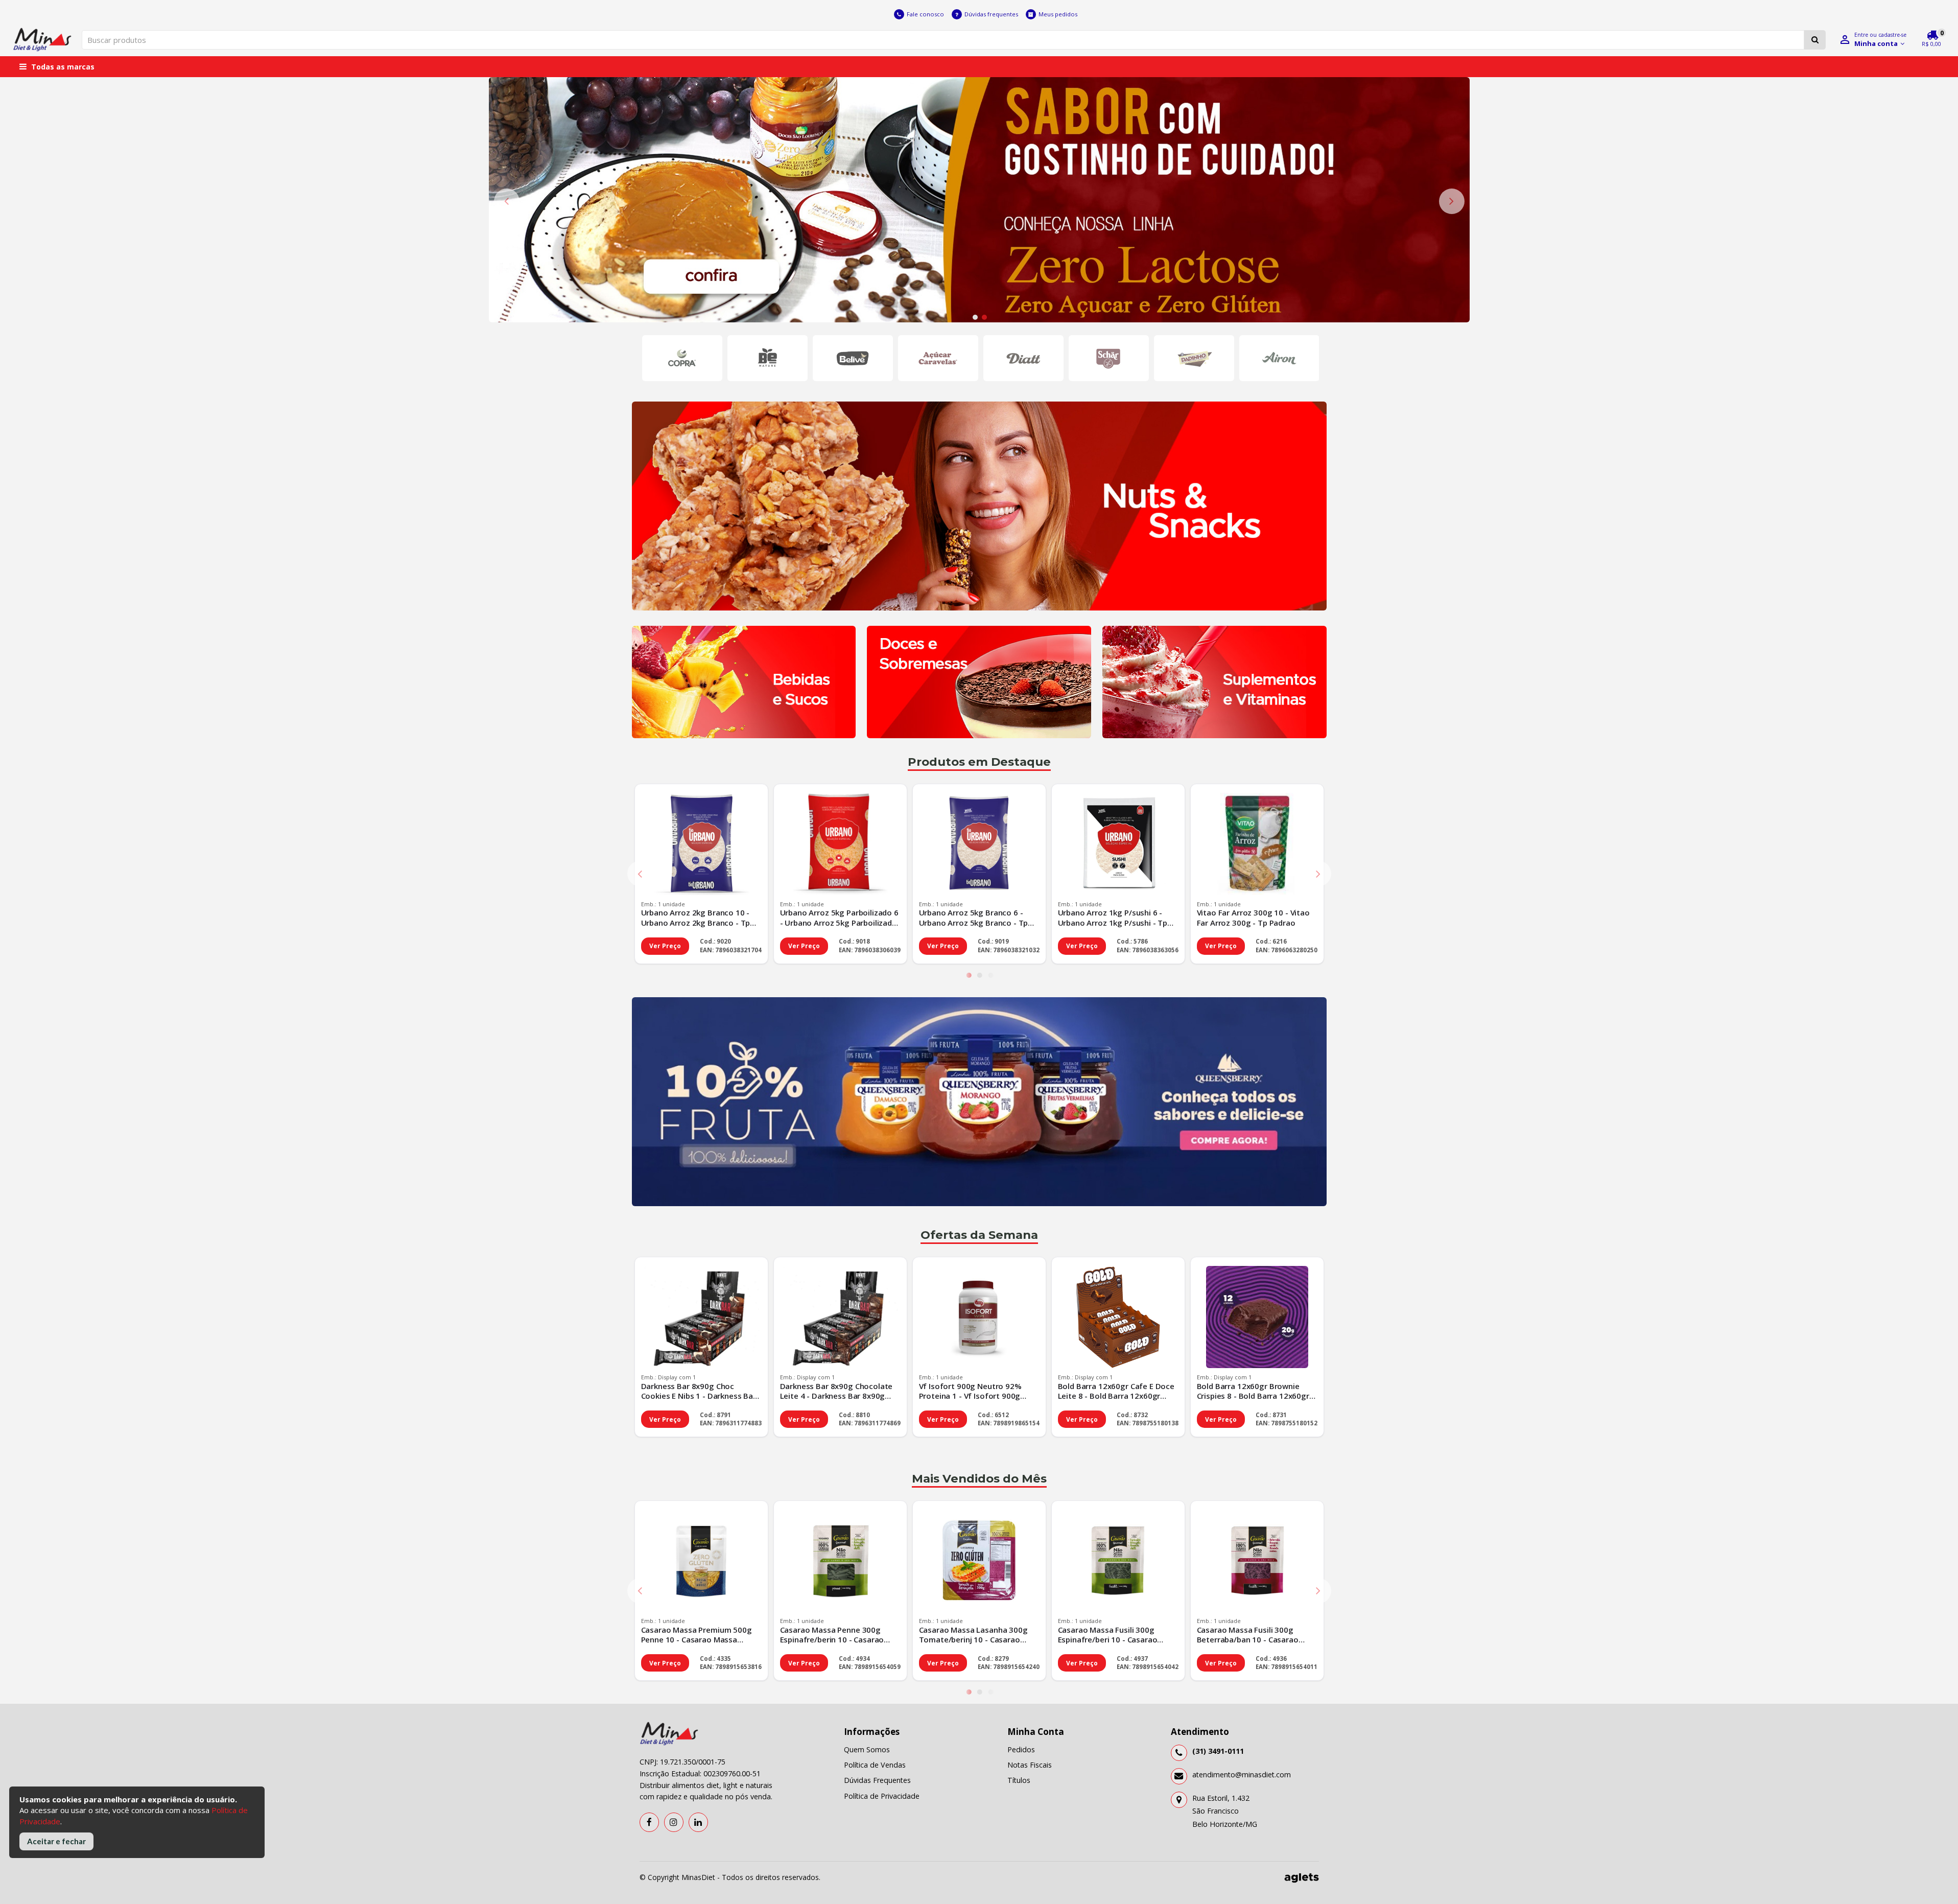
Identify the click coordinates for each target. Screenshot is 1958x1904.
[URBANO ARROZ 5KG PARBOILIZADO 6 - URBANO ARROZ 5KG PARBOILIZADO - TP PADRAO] (840, 845)
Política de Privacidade (882, 1796)
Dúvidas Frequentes (877, 1780)
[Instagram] (674, 1822)
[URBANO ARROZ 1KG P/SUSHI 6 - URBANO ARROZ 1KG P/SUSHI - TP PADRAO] (1118, 845)
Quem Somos (867, 1749)
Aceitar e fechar (56, 1841)
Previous (507, 201)
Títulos (1019, 1780)
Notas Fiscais (1030, 1765)
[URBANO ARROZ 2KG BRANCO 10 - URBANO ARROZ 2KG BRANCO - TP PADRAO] (701, 845)
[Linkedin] (698, 1822)
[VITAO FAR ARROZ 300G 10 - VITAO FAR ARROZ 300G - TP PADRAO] (1257, 845)
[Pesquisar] (1815, 40)
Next (1452, 201)
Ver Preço (665, 946)
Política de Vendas (875, 1765)
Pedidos (1021, 1749)
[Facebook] (649, 1822)
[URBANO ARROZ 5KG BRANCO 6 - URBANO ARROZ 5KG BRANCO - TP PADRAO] (979, 845)
